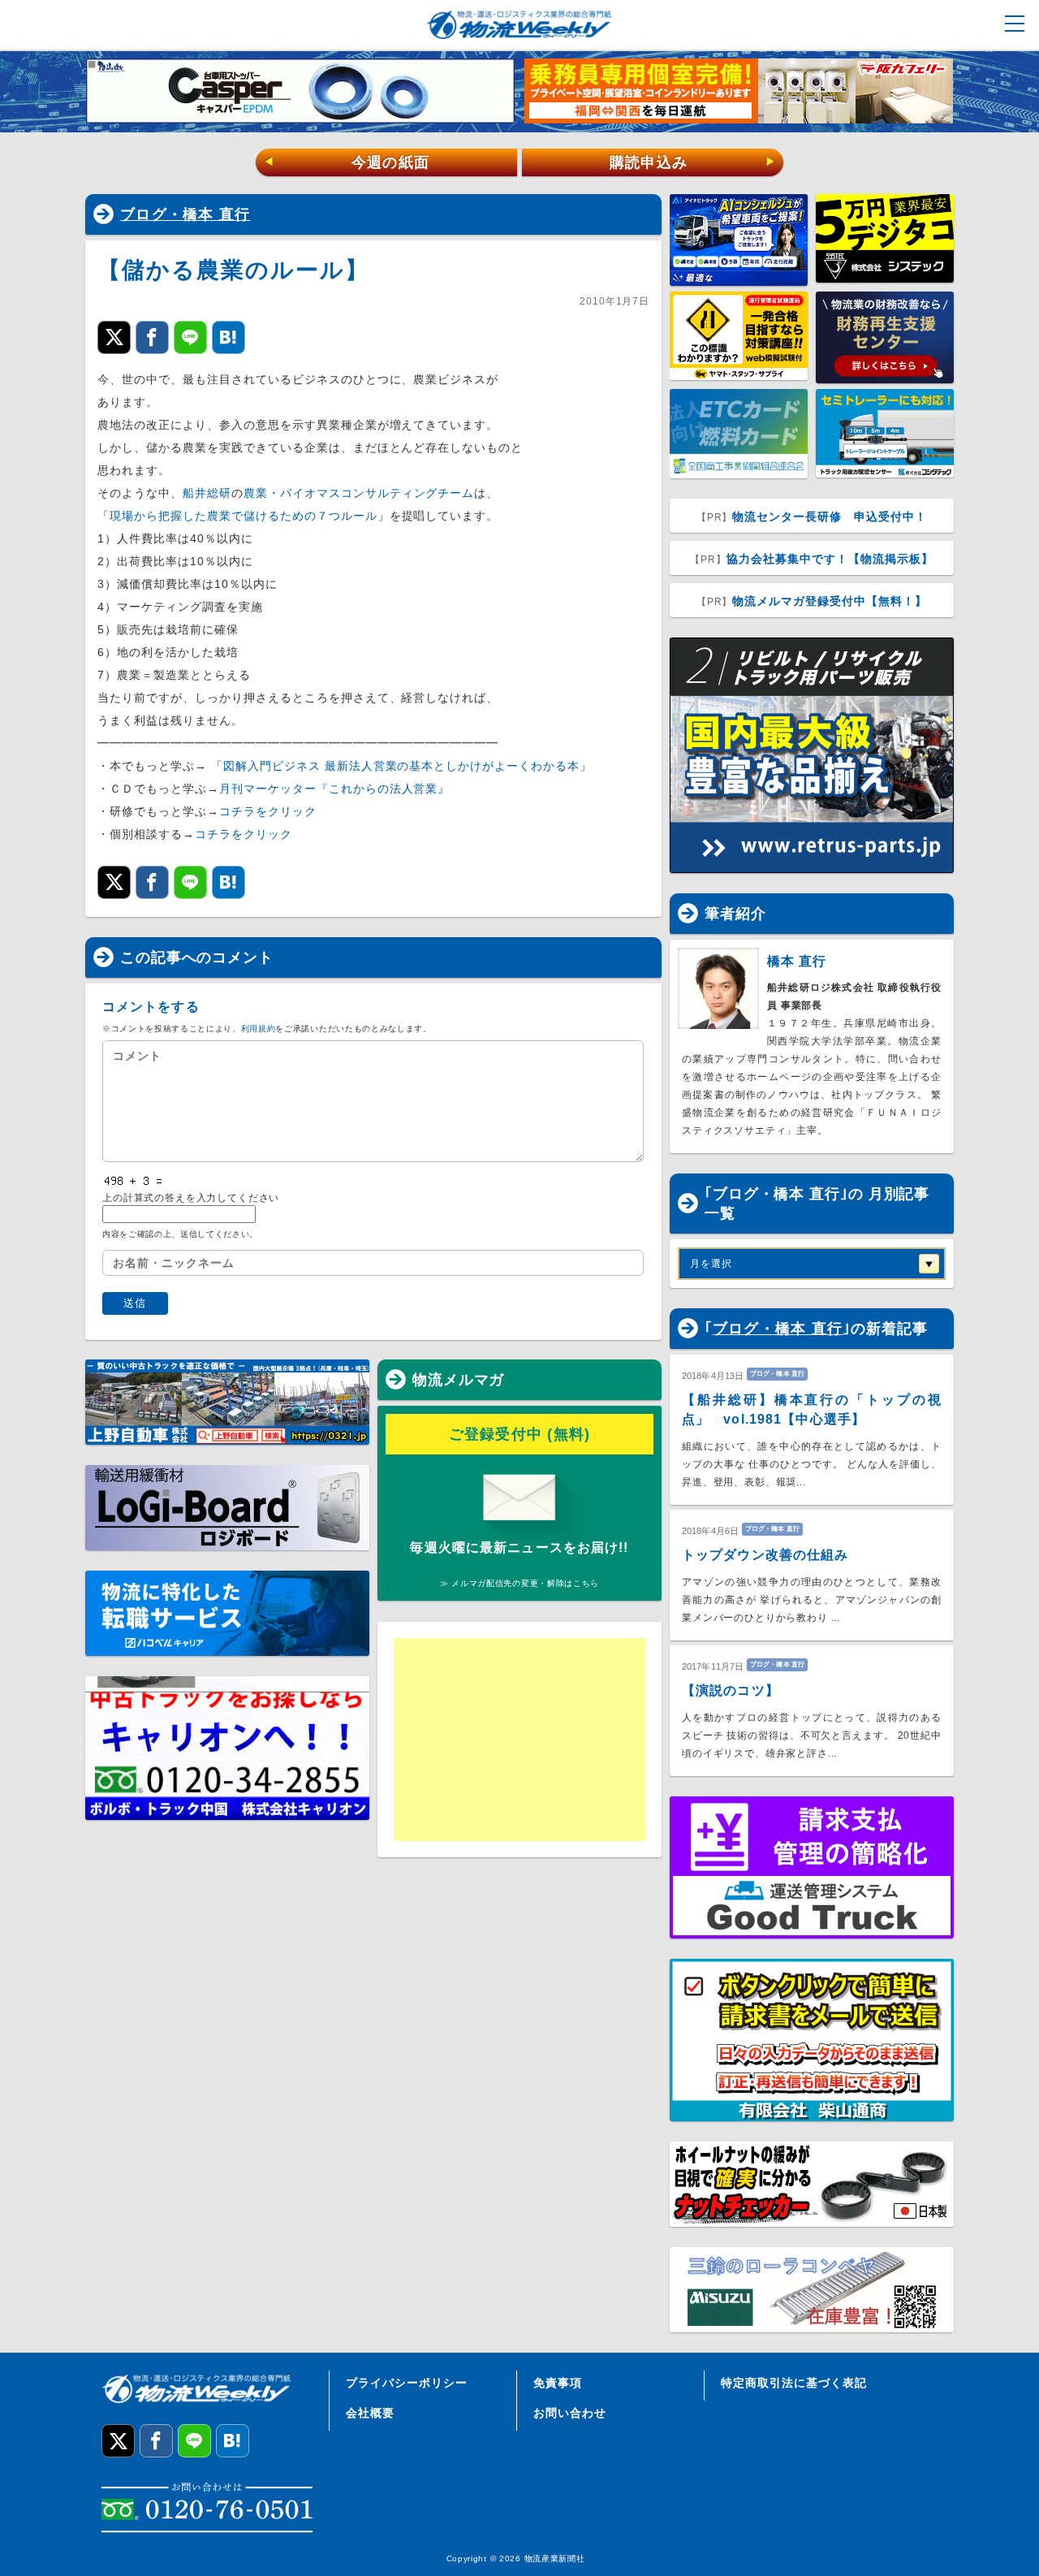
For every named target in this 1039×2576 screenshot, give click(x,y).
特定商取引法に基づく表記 (794, 2383)
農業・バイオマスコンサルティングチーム (359, 493)
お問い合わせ (570, 2413)
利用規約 (259, 1029)
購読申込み (693, 162)
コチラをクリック (268, 811)
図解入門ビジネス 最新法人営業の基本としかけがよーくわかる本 (401, 766)
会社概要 (370, 2413)
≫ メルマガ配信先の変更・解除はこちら (519, 1583)
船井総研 (207, 493)
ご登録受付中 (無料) (520, 1434)
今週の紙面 (347, 162)
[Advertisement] (519, 1740)
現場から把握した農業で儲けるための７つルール (244, 516)
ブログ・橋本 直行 (185, 214)
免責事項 (558, 2383)
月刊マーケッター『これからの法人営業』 (335, 789)
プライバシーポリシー (407, 2383)
